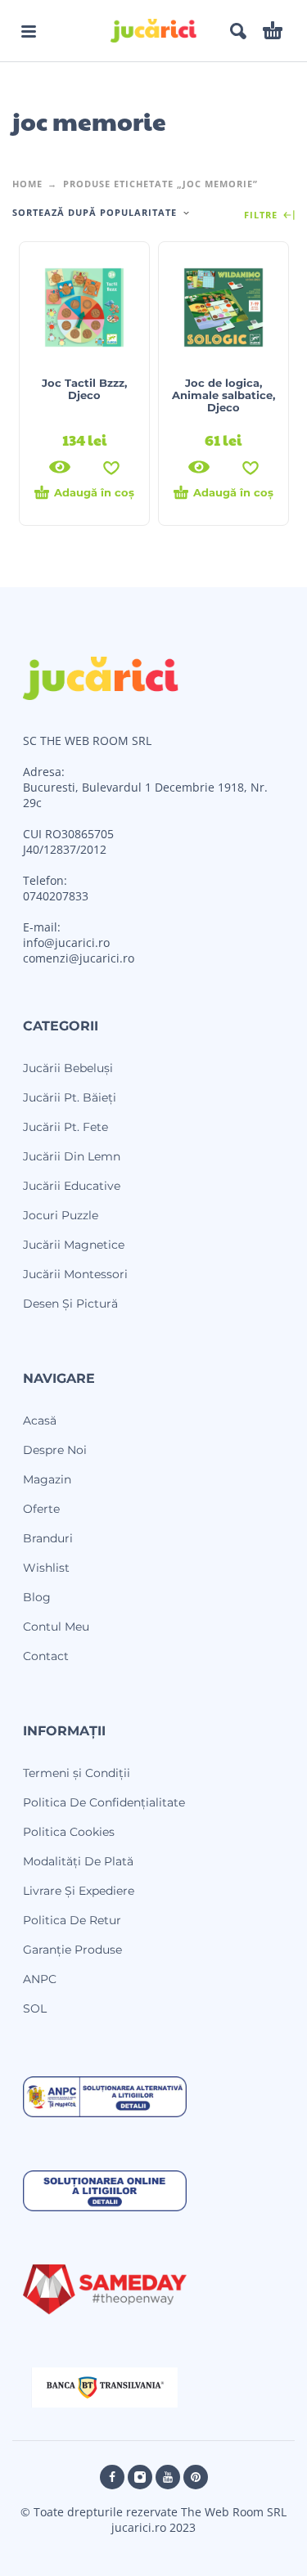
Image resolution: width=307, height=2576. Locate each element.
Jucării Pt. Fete (65, 1127)
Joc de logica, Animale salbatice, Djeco (223, 395)
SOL (35, 2008)
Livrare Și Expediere (79, 1891)
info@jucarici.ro (66, 942)
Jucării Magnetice (74, 1245)
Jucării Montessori (75, 1274)
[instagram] (140, 2477)
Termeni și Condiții (77, 1773)
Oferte (41, 1509)
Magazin (47, 1479)
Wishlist (46, 1568)
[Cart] (273, 31)
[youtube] (168, 2477)
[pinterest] (196, 2477)
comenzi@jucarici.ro (79, 958)
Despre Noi (55, 1450)
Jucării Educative (72, 1186)
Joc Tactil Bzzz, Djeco (84, 389)
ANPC (40, 1979)
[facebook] (112, 2477)
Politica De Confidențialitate (104, 1802)
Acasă (40, 1420)
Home (27, 184)
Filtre (262, 215)
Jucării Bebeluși (68, 1068)
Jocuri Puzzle (61, 1215)
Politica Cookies (69, 1832)
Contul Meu (56, 1627)
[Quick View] (60, 467)
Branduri (48, 1538)
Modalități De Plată (78, 1861)
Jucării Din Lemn (72, 1156)
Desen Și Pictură (70, 1304)
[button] (29, 31)
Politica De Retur (72, 1920)
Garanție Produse (72, 1950)
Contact (46, 1656)
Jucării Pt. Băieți (70, 1097)
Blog (37, 1597)
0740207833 (56, 896)
